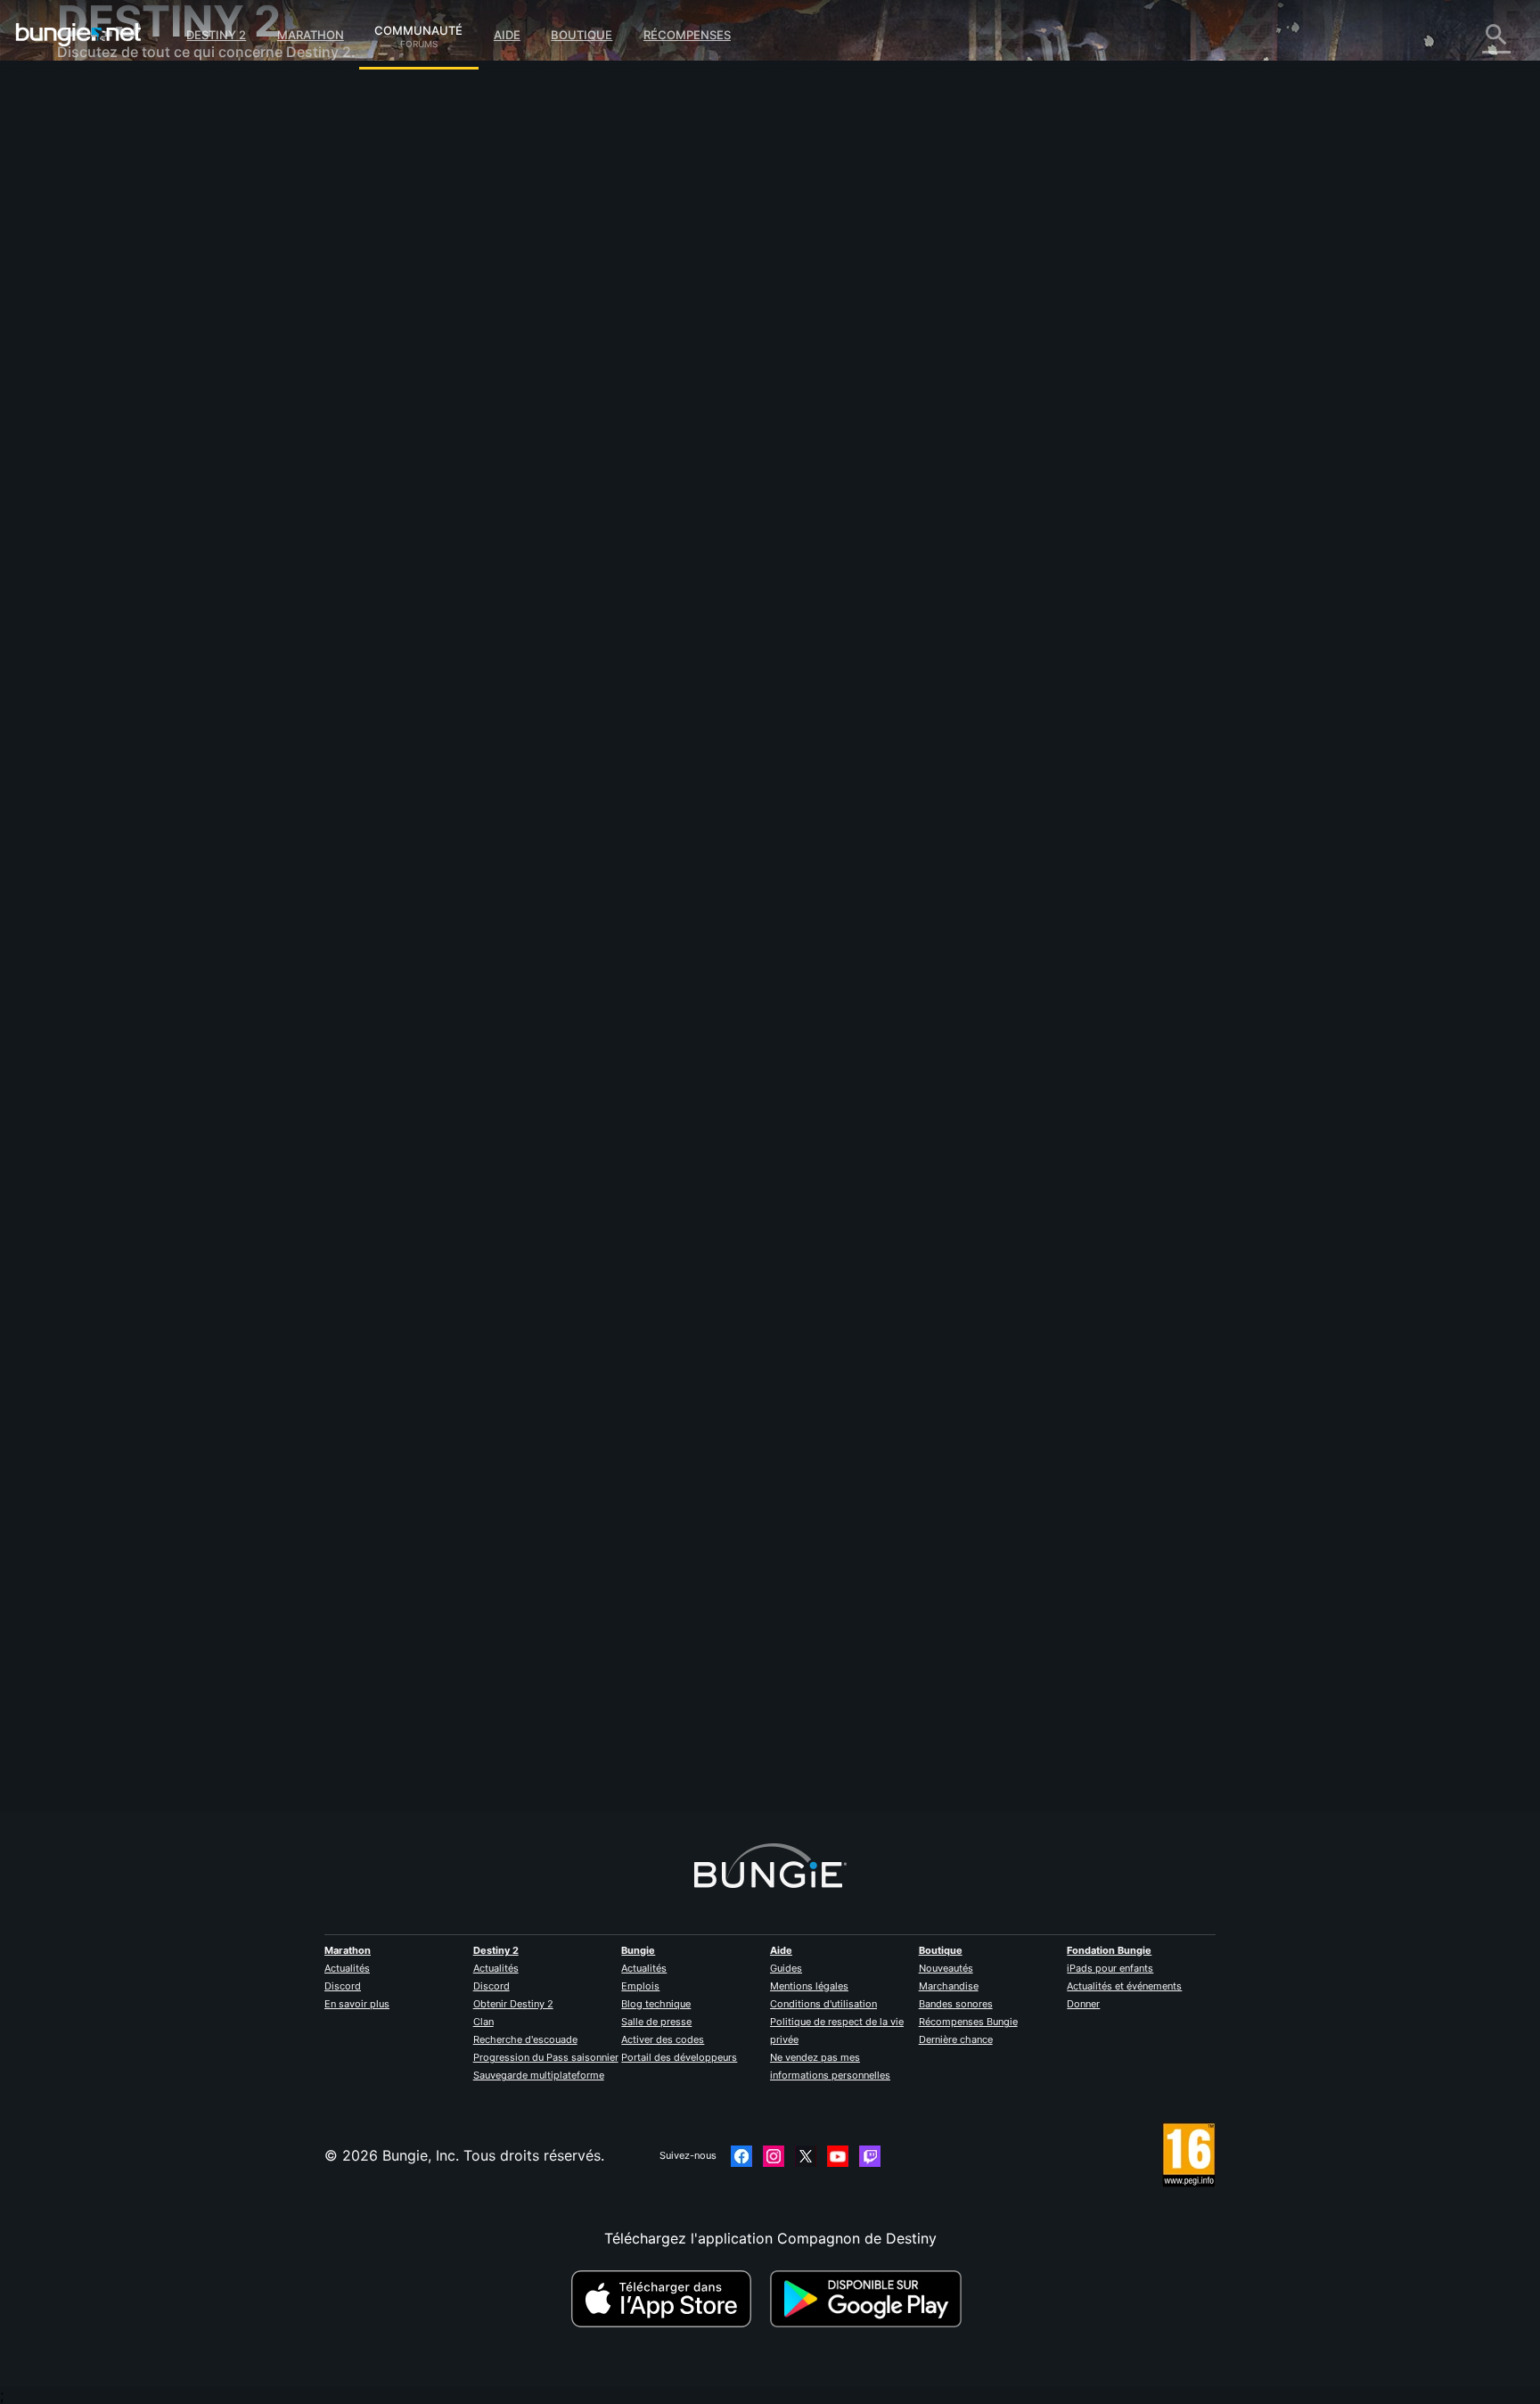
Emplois (640, 1986)
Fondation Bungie (1109, 1950)
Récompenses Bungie (968, 2022)
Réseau (94, 241)
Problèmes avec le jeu (143, 276)
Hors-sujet (105, 472)
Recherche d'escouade (525, 2039)
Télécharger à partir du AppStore (664, 2299)
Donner (1083, 2004)
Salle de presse (656, 2022)
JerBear (446, 1703)
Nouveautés (946, 1968)
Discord (343, 1986)
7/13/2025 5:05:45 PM (578, 589)
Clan (483, 2022)
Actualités (347, 1968)
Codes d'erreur (120, 223)
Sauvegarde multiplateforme (539, 2075)
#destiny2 (446, 482)
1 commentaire (480, 1802)
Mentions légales (809, 1986)
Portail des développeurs (679, 2057)
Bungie (638, 1950)
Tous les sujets (119, 98)
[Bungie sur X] (806, 2156)
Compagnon (111, 419)
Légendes (102, 169)
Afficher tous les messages (512, 552)
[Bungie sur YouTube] (838, 2156)
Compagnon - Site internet (160, 312)
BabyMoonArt (467, 392)
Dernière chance (956, 2039)
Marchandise (949, 1986)
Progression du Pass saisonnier (546, 2057)
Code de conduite (120, 531)
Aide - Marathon (124, 490)
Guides (786, 1968)
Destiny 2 (216, 35)
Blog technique (656, 2004)
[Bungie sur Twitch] (870, 2156)
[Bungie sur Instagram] (774, 2156)
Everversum (109, 258)
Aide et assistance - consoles (168, 383)
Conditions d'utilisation (823, 2004)
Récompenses (687, 35)
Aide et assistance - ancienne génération (207, 401)
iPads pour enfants (1110, 1968)
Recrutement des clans (146, 437)
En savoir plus (357, 2004)
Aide (507, 35)
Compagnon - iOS (130, 330)
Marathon (311, 35)
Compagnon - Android (145, 348)
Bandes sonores (956, 2004)
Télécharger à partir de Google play (870, 2299)
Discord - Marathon (135, 508)
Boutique (582, 35)
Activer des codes (663, 2039)
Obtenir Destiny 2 (513, 2004)
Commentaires (119, 134)
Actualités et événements (1124, 1986)
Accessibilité (112, 294)
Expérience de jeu (130, 187)
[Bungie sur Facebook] (741, 2156)
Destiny (78, 35)
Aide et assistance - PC (148, 365)
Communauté (418, 28)
